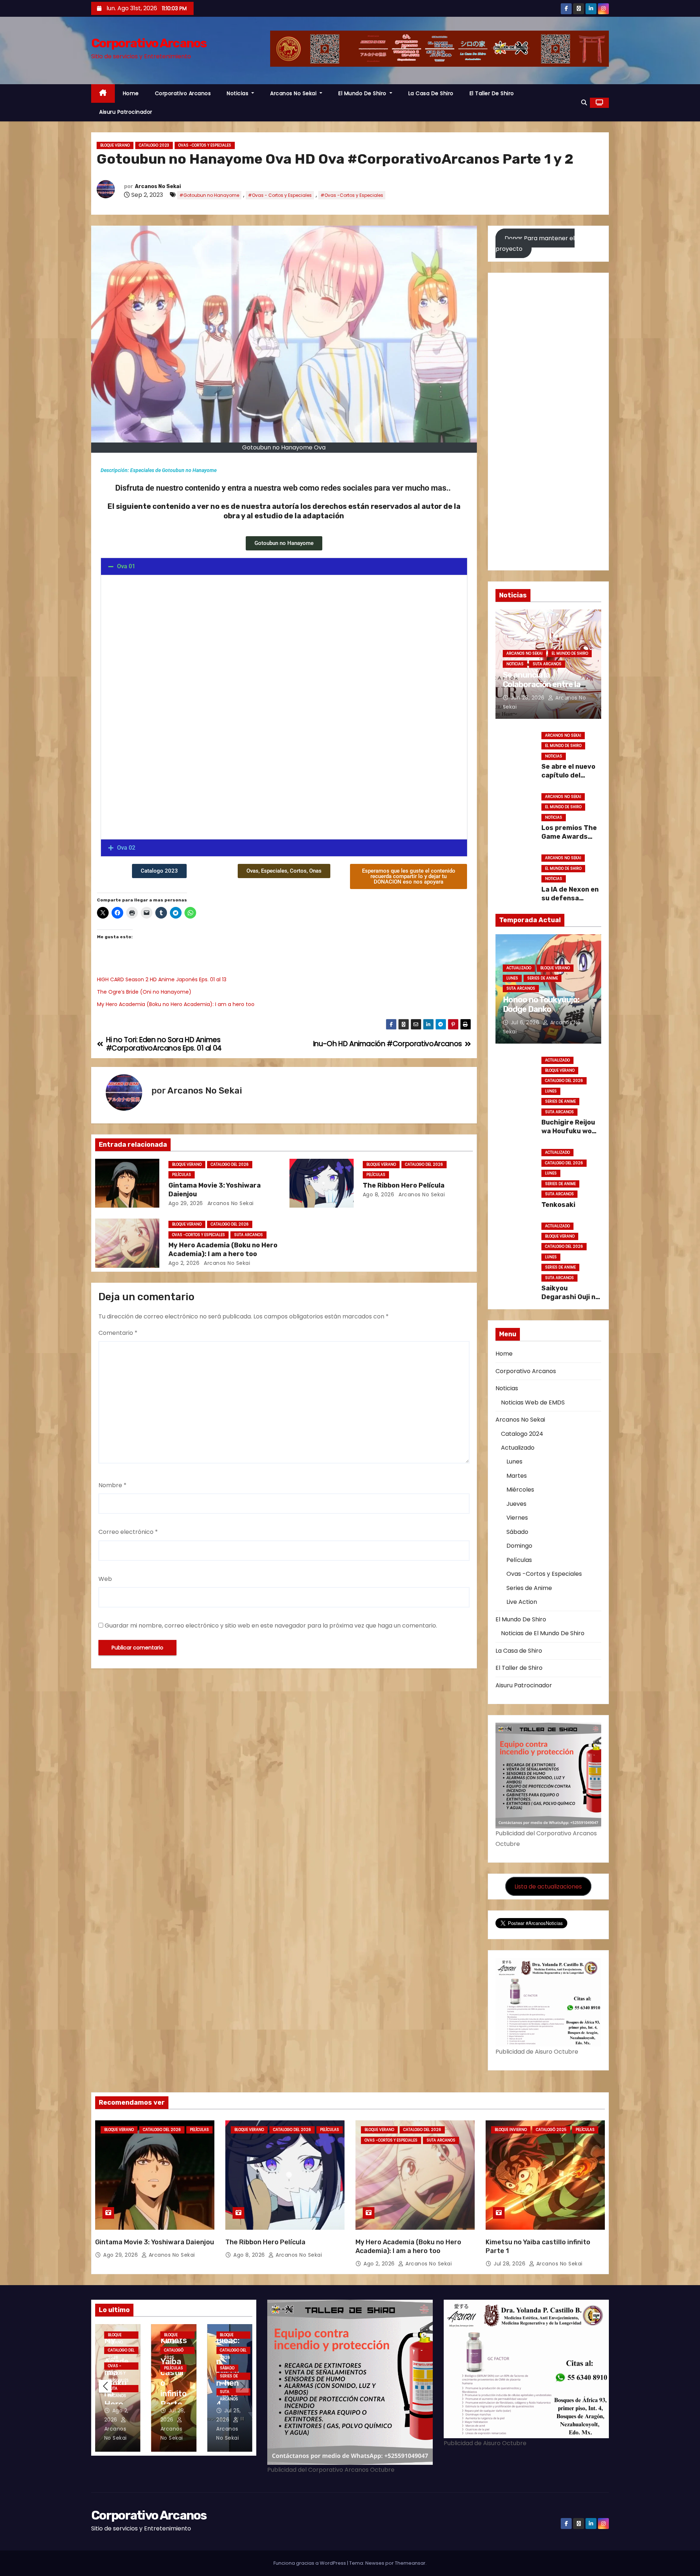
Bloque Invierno (511, 2130)
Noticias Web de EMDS (533, 1402)
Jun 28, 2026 (529, 698)
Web (105, 1579)
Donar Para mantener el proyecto (535, 243)
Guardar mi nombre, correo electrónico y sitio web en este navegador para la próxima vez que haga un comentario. (271, 1626)
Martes (517, 1476)
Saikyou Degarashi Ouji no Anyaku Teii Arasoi (570, 1301)
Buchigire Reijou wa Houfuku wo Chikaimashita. (568, 1131)
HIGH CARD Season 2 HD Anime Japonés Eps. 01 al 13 (162, 979)
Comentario (118, 1333)
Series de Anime (542, 978)
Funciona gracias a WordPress (310, 2563)
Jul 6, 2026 (526, 1022)
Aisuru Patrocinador (126, 112)
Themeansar (410, 2563)
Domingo (519, 1546)
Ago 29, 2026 (186, 1203)
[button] (584, 103)
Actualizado (519, 968)
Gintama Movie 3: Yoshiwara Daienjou (155, 2242)
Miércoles (520, 1490)
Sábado (517, 1532)
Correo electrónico (128, 1532)
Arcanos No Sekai (294, 93)
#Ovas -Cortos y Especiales (352, 195)
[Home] (103, 93)
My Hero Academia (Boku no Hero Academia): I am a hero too (176, 1004)
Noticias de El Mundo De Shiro (543, 1633)
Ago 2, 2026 (184, 1263)
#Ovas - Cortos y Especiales (280, 195)
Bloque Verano (115, 145)
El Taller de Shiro (492, 93)
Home (131, 93)
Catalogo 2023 (154, 145)
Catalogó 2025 (551, 2130)
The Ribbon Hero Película (404, 1185)
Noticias (238, 93)
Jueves (516, 1504)
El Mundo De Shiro (363, 93)
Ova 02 (126, 848)
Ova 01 (126, 566)
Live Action (522, 1602)
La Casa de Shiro (431, 93)
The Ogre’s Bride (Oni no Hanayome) (144, 992)
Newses (375, 2563)
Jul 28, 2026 (510, 2264)
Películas (182, 1175)
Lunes (512, 978)
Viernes (517, 1518)
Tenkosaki (558, 1205)
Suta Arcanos (248, 1235)
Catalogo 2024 (522, 1434)
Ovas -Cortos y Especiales (205, 145)
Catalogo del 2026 (230, 1164)
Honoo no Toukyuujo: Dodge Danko (541, 1004)
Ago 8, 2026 (379, 1195)
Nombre (112, 1485)
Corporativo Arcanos (149, 43)
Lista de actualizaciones (548, 1886)
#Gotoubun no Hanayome (209, 195)
